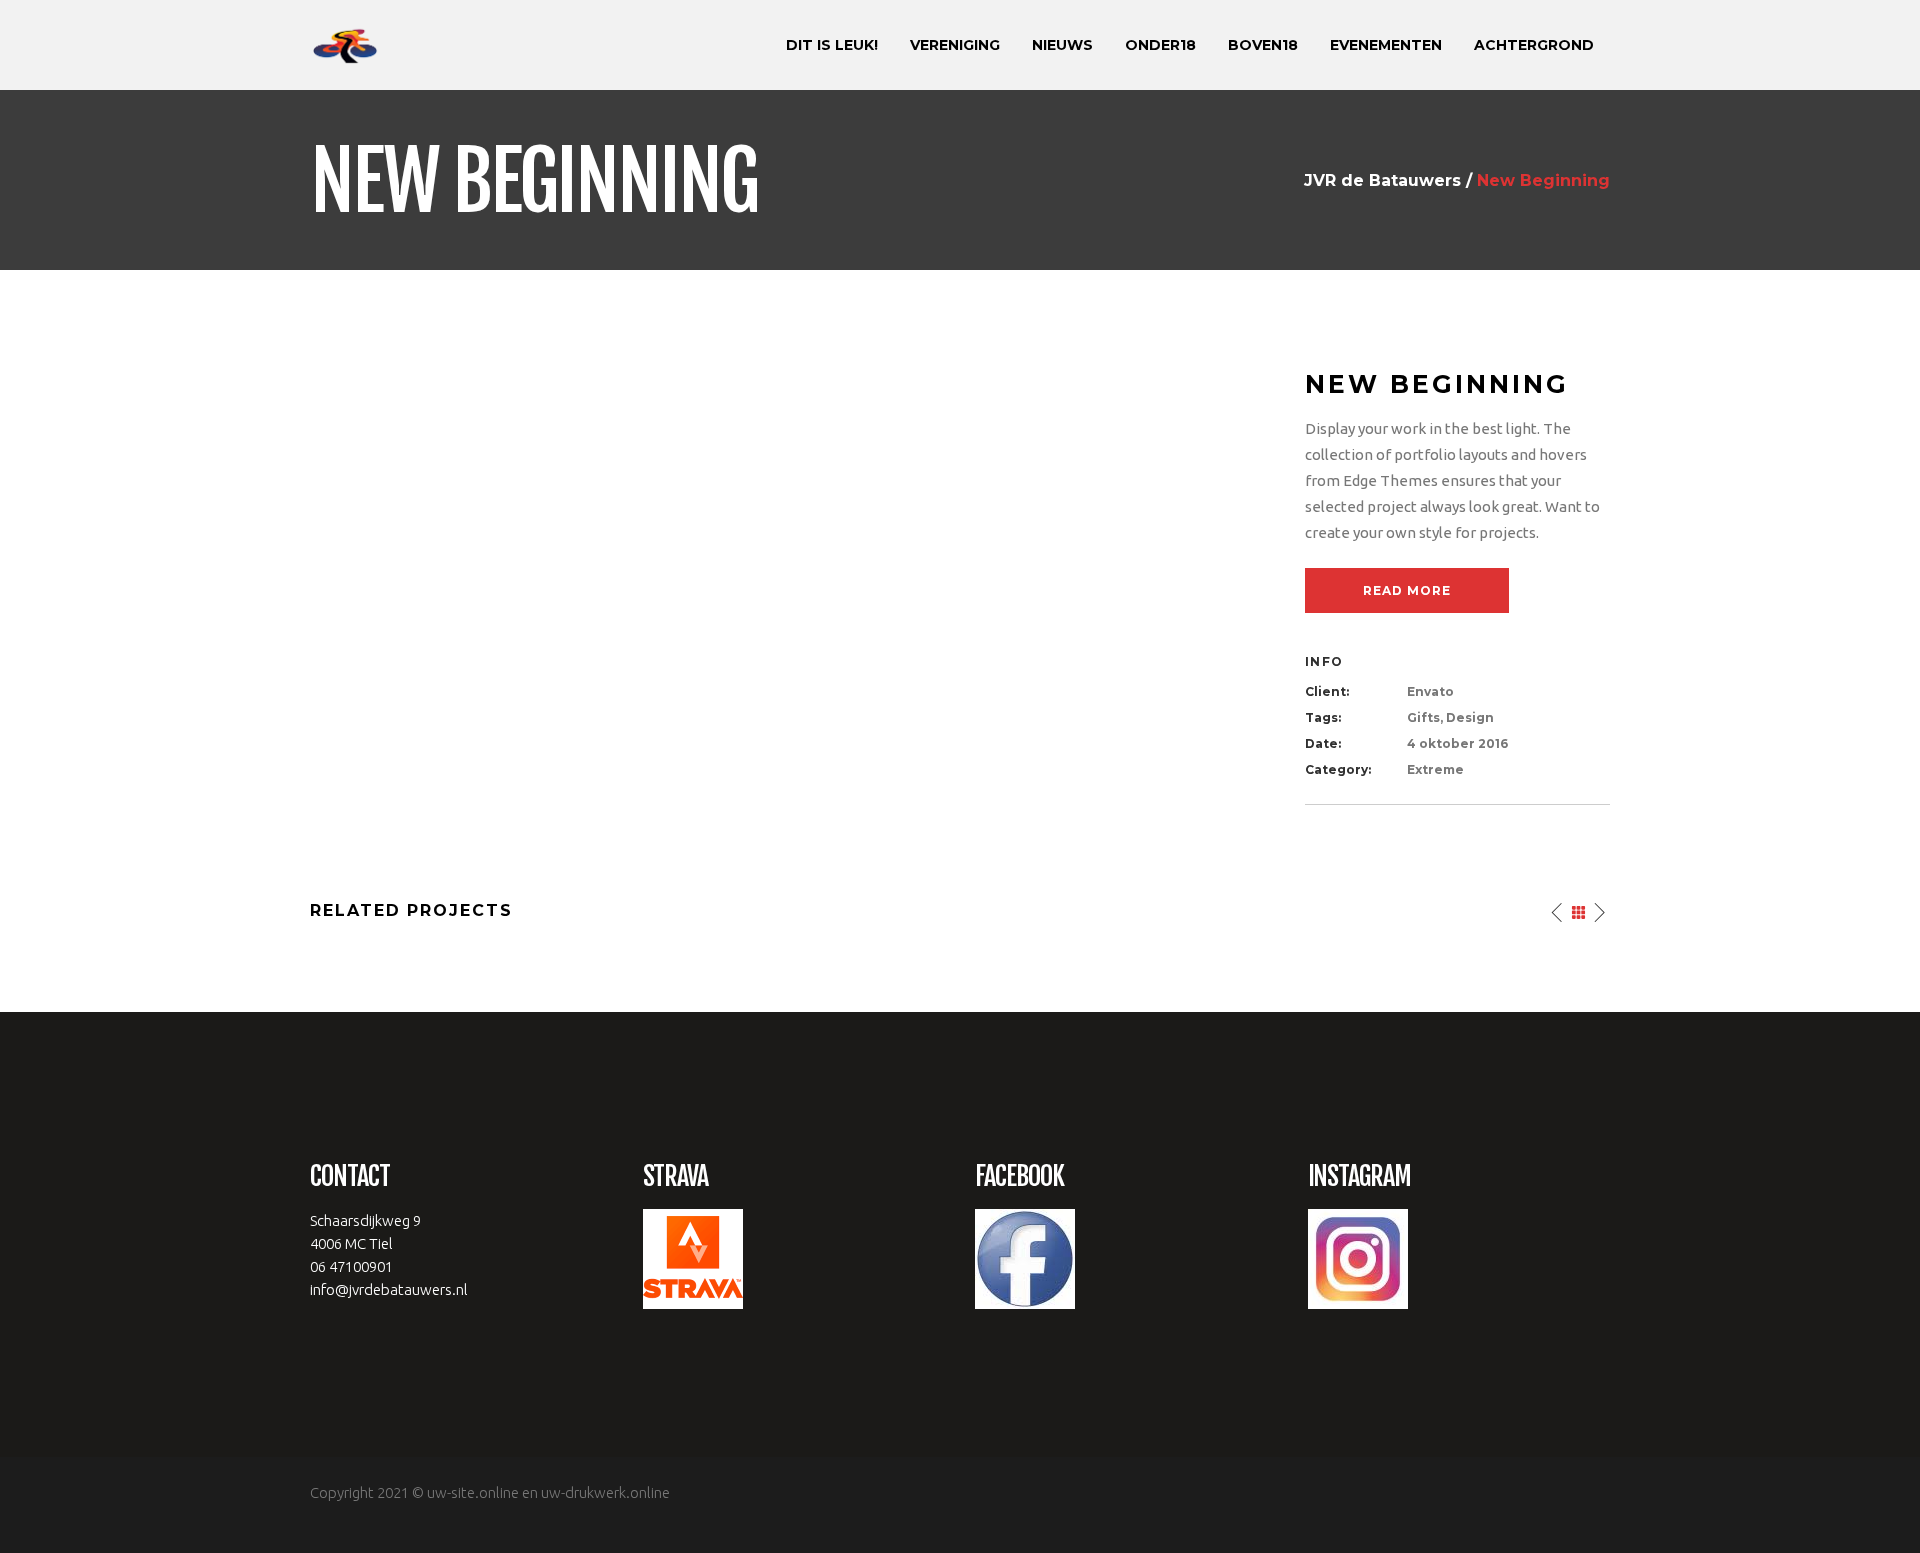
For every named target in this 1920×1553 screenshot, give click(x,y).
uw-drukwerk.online (605, 1492)
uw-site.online (473, 1492)
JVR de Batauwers (1382, 181)
